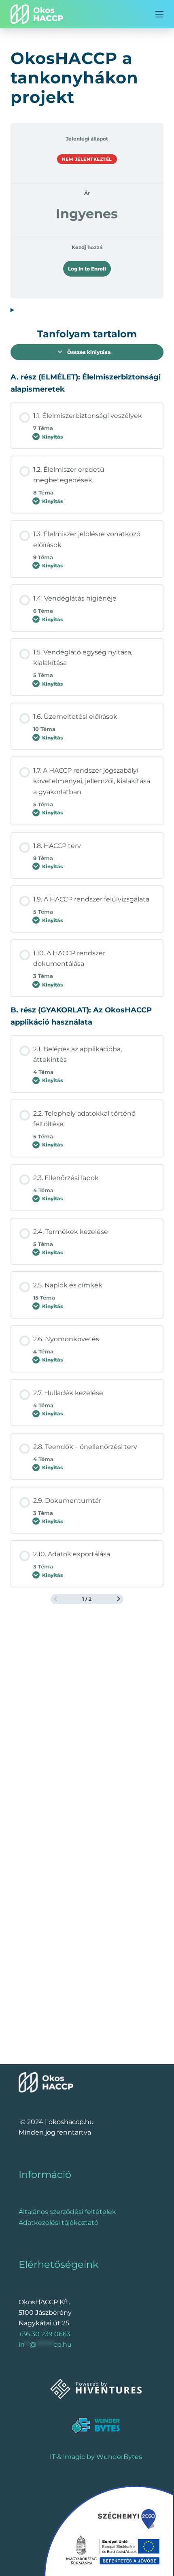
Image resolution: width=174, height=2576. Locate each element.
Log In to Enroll (87, 269)
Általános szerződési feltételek (67, 2212)
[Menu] (159, 14)
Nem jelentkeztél (87, 159)
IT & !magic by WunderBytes (96, 2457)
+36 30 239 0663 (45, 2334)
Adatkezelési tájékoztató (58, 2223)
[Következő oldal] (119, 1599)
